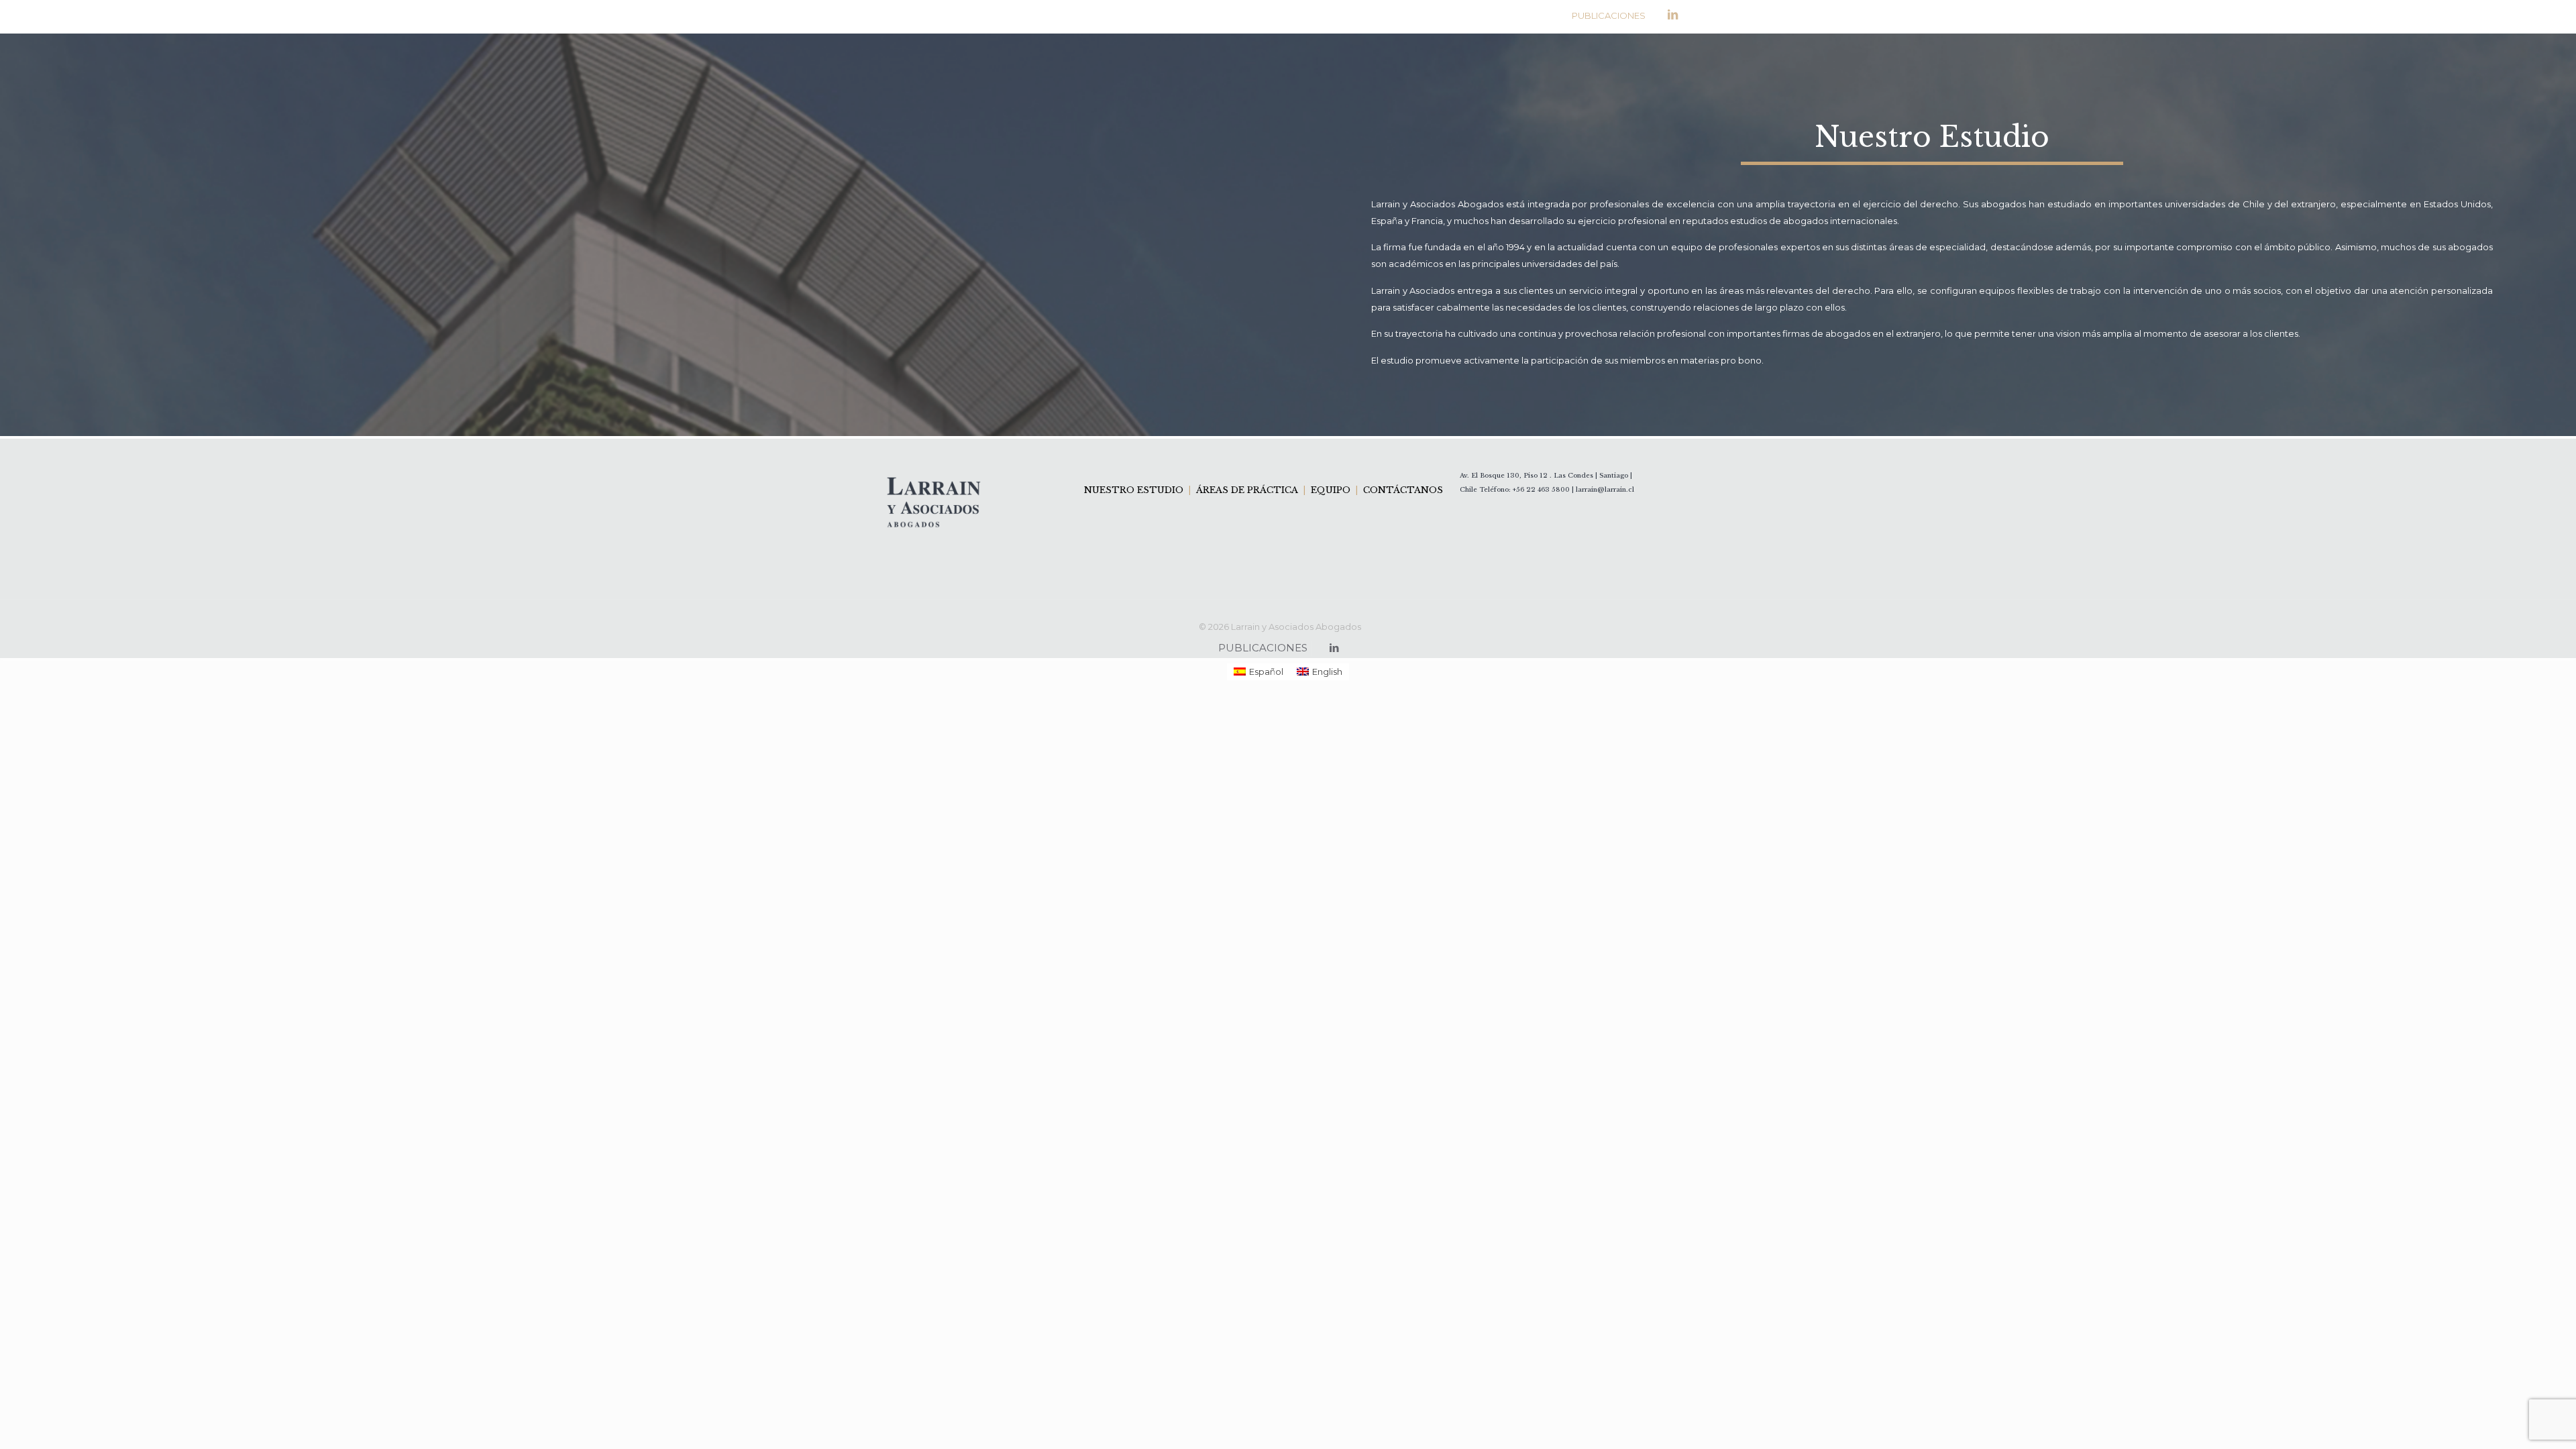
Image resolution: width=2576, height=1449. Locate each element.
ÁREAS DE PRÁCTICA (1247, 490)
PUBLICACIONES (1609, 15)
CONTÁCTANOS (1402, 490)
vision (2068, 333)
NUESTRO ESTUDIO (1135, 490)
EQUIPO (1331, 490)
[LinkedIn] (1673, 15)
